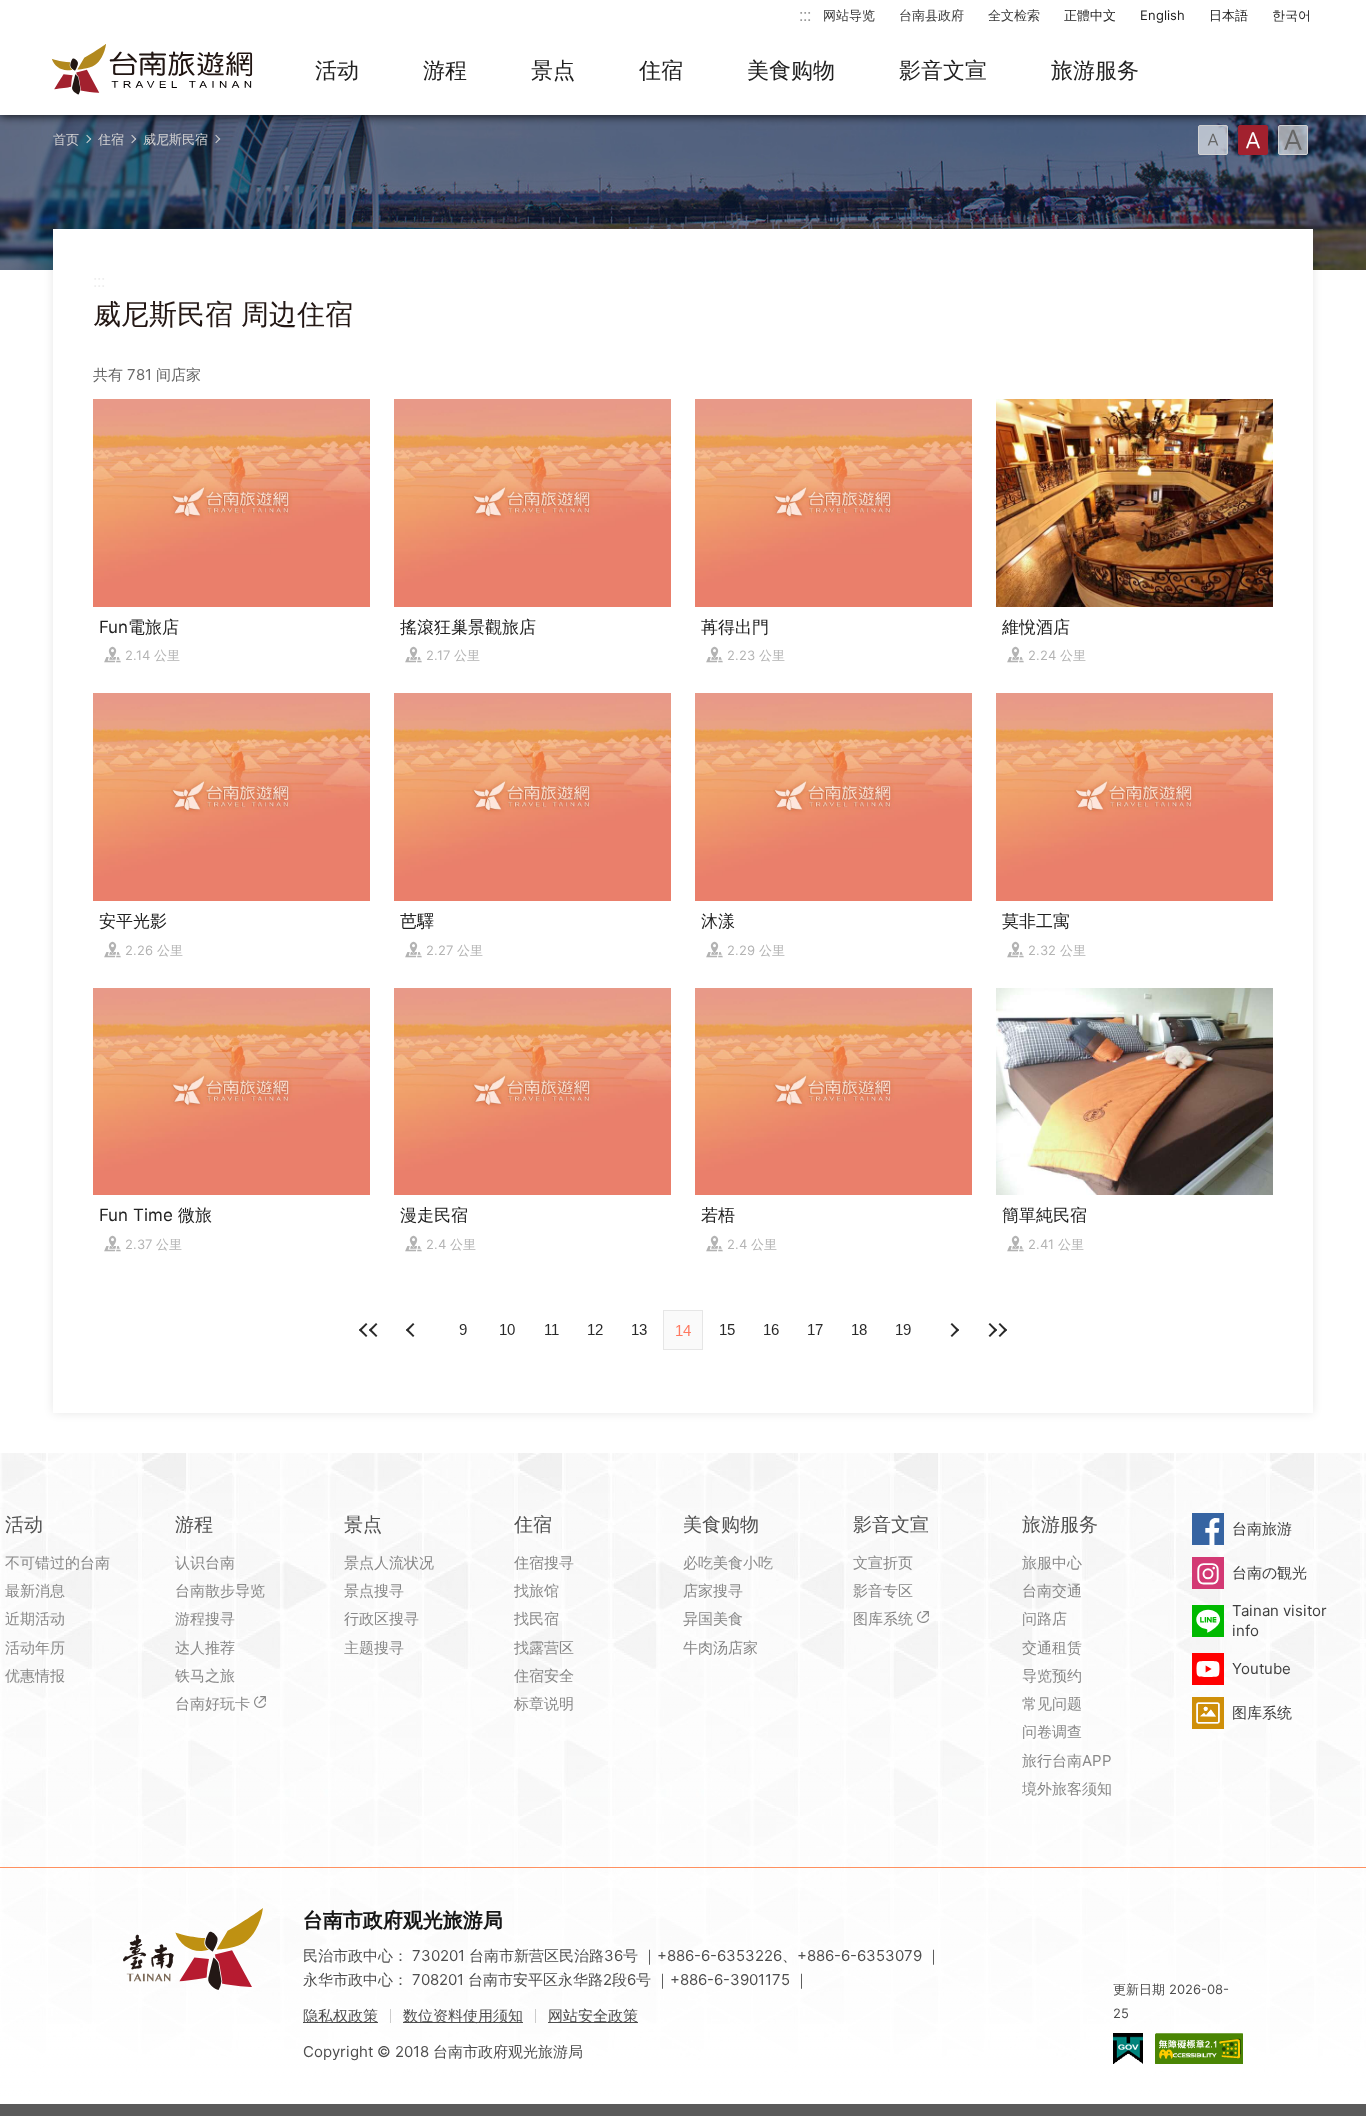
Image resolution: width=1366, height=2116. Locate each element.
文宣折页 (883, 1562)
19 (903, 1329)
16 (771, 1329)
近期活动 (35, 1618)
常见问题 (1052, 1703)
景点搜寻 (374, 1590)
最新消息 (35, 1590)
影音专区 (883, 1590)
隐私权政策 (340, 2015)
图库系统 (883, 1618)
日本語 (1228, 15)
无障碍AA (1199, 2048)
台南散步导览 (220, 1590)
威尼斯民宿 (175, 139)
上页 (953, 1330)
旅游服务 (1095, 70)
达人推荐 (205, 1647)
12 (595, 1329)
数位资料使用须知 (463, 2015)
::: (805, 14)
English (1162, 15)
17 (815, 1329)
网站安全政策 (593, 2015)
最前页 (369, 1330)
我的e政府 (1128, 2048)
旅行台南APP (1067, 1760)
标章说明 (544, 1703)
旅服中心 (1052, 1562)
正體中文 (1090, 15)
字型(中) (1253, 140)
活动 (337, 70)
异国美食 (713, 1618)
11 (551, 1329)
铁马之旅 (205, 1675)
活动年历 (35, 1647)
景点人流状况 (389, 1562)
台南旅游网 (153, 71)
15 (727, 1329)
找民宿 (536, 1618)
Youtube (1261, 1668)
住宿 (661, 70)
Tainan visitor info (1279, 1620)
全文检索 (1014, 15)
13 (639, 1329)
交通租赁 (1052, 1647)
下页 (413, 1330)
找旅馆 (536, 1590)
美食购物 (791, 70)
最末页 (997, 1330)
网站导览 (849, 15)
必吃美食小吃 (728, 1562)
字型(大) (1293, 140)
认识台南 (205, 1562)
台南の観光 (1269, 1572)
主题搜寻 (374, 1647)
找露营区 (544, 1647)
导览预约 (1052, 1675)
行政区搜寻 (381, 1618)
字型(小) (1213, 140)
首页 (66, 139)
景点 (553, 70)
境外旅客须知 (1067, 1788)
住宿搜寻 (544, 1562)
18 (859, 1329)
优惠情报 (35, 1675)
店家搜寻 (713, 1590)
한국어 (1291, 15)
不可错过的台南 (57, 1562)
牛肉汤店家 (720, 1647)
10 (507, 1329)
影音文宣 (943, 70)
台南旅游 (1262, 1528)
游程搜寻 (205, 1618)
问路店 (1044, 1618)
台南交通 (1052, 1590)
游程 (445, 70)
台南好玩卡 (212, 1703)
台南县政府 (931, 15)
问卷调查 (1052, 1731)
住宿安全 (544, 1675)
